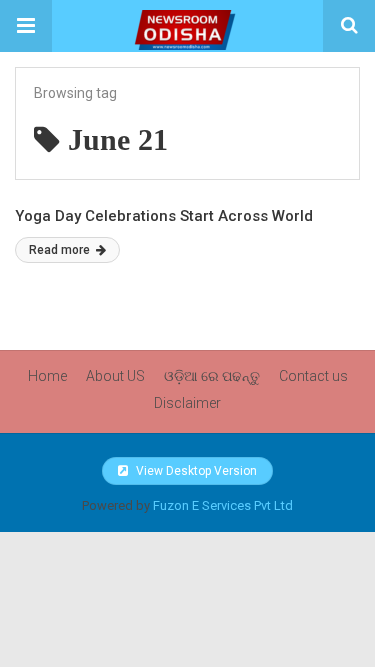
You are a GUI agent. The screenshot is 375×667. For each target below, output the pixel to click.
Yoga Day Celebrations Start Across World (164, 216)
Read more (61, 250)
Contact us (313, 376)
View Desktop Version (195, 471)
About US (115, 376)
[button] (26, 26)
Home (47, 376)
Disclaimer (187, 403)
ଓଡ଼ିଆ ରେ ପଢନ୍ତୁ (212, 376)
